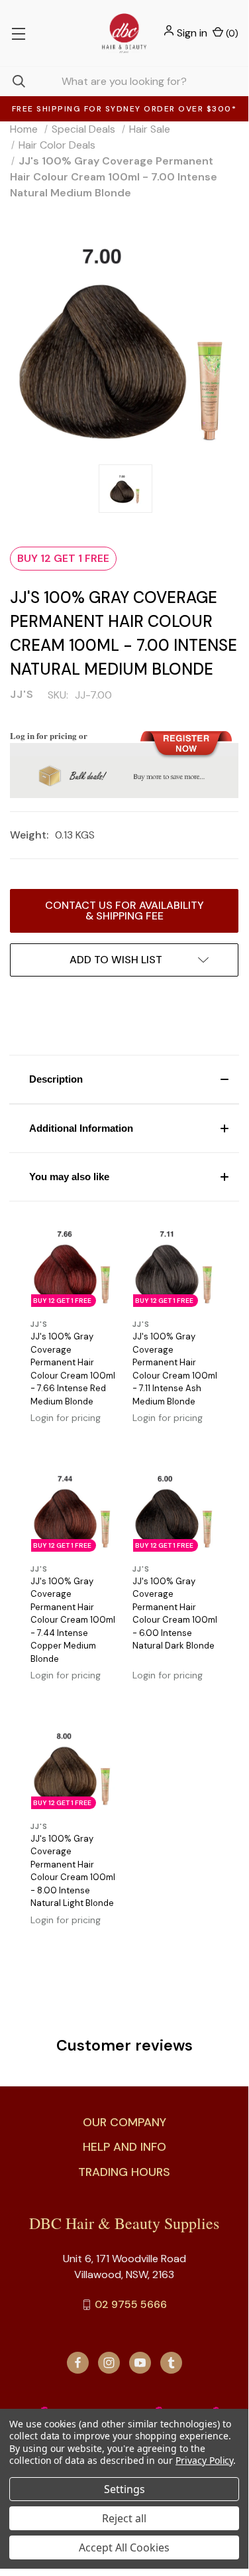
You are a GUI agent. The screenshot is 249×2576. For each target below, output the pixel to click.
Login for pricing (66, 1418)
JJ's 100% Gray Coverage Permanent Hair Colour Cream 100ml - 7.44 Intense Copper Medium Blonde (73, 1620)
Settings (124, 2489)
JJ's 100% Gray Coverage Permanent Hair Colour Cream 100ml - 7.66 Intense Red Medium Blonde (73, 1369)
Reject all (124, 2518)
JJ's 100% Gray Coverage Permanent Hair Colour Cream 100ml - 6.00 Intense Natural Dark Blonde (175, 1614)
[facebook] (78, 2363)
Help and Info (124, 2147)
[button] (124, 1079)
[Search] (13, 81)
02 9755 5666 (131, 2304)
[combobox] (124, 81)
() (231, 33)
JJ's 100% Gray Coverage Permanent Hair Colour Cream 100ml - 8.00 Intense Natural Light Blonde (73, 1871)
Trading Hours (124, 2172)
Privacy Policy (204, 2460)
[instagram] (109, 2363)
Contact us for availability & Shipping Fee (124, 911)
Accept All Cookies (124, 2547)
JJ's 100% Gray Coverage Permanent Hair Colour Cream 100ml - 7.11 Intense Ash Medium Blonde (175, 1369)
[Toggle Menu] (18, 33)
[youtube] (140, 2363)
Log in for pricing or (49, 735)
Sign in (192, 33)
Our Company (124, 2122)
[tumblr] (171, 2363)
